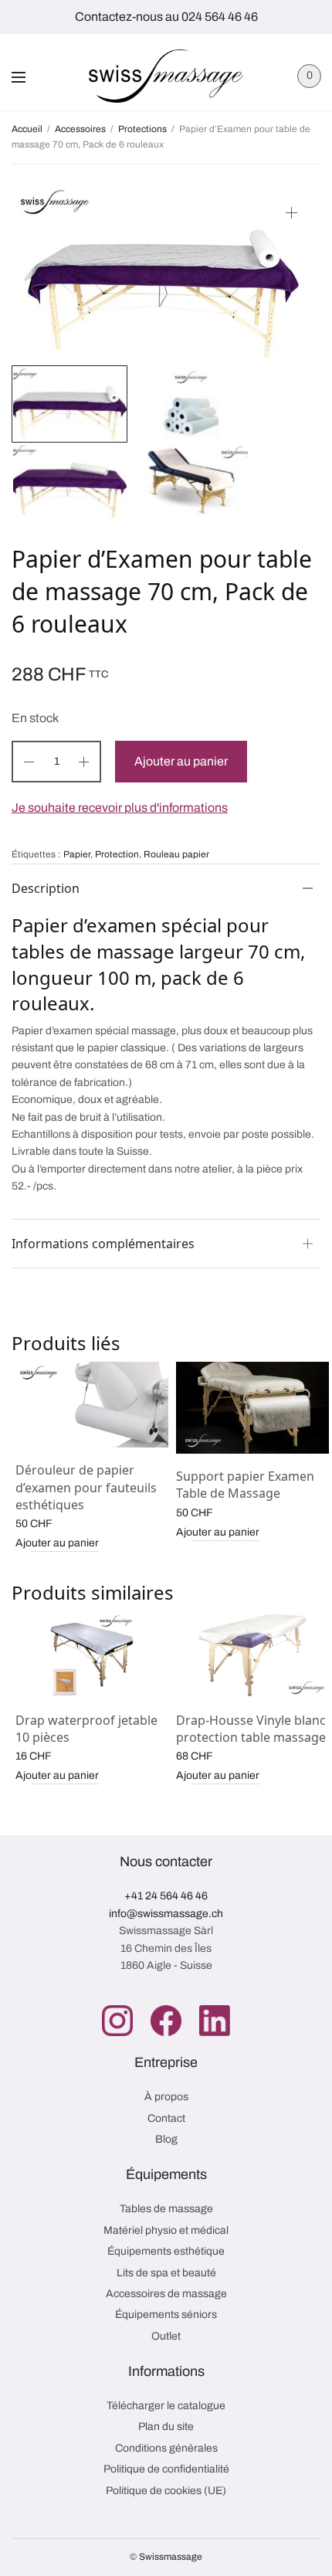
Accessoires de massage (166, 2294)
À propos (166, 2097)
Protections (142, 129)
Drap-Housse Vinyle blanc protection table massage (251, 1729)
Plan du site (166, 2427)
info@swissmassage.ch (166, 1914)
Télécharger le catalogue (166, 2406)
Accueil (27, 129)
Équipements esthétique (166, 2251)
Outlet (166, 2336)
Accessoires (80, 129)
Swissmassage (171, 2557)
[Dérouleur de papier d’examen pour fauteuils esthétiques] (92, 1405)
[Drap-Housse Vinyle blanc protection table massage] (252, 1655)
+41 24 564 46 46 (166, 1896)
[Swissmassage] (166, 76)
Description (46, 888)
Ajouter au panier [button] (57, 1543)
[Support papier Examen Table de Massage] (252, 1408)
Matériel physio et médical (166, 2230)
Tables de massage (166, 2209)
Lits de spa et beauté (166, 2273)
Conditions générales (166, 2448)
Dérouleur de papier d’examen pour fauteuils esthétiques (86, 1487)
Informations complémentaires (103, 1244)
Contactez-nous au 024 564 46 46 (166, 17)
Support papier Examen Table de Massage (245, 1485)
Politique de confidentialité (166, 2469)
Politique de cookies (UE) (166, 2491)
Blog (166, 2139)
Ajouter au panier (181, 761)
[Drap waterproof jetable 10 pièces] (92, 1655)
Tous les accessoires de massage (190, 850)
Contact (166, 2118)
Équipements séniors (166, 2315)
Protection (117, 854)
